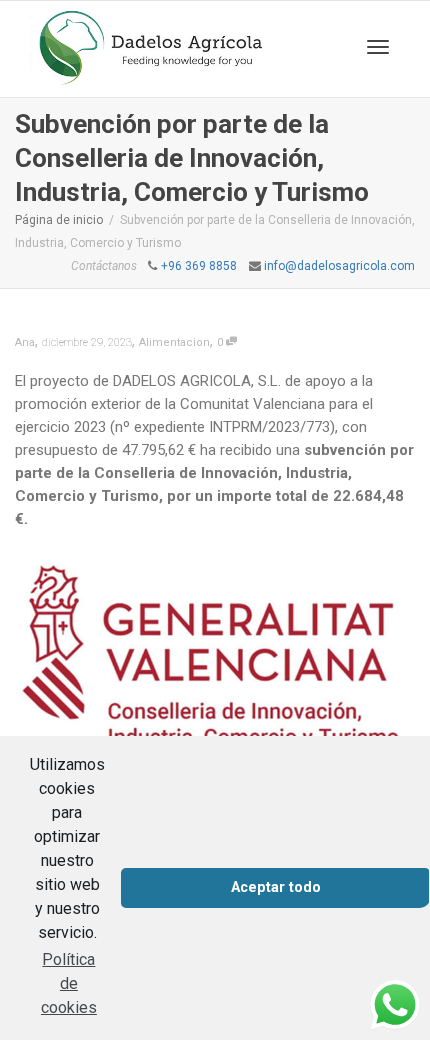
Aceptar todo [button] (276, 887)
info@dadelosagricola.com (339, 266)
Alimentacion (174, 342)
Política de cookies (69, 983)
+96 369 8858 (199, 266)
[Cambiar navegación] (378, 47)
